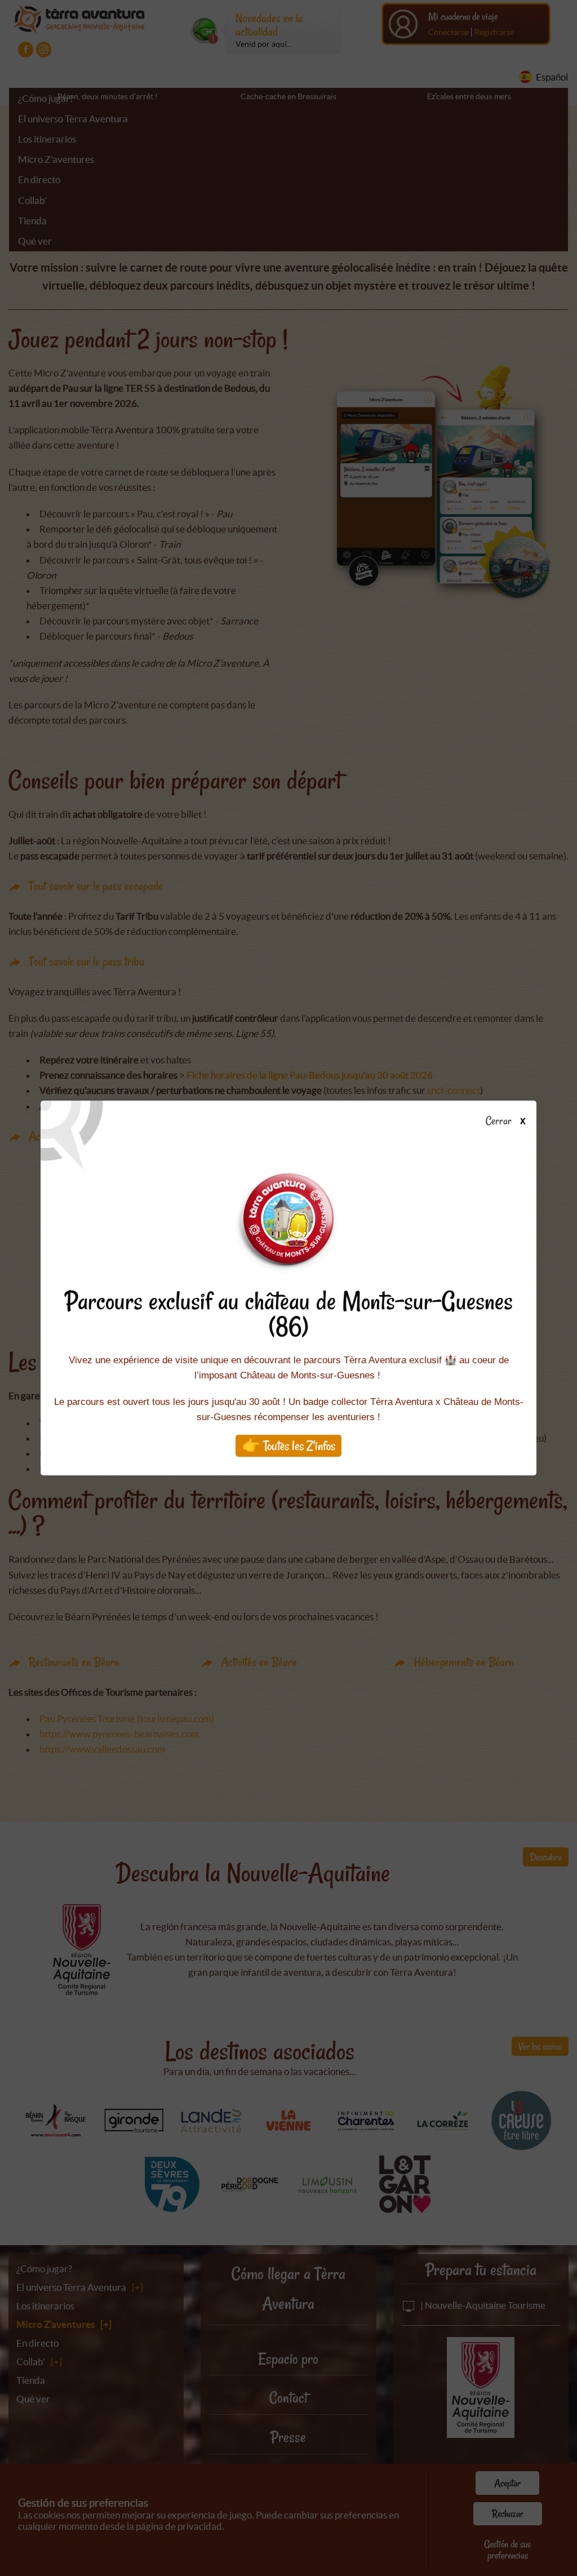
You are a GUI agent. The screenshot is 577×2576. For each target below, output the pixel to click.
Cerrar (500, 1121)
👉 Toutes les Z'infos (289, 1446)
